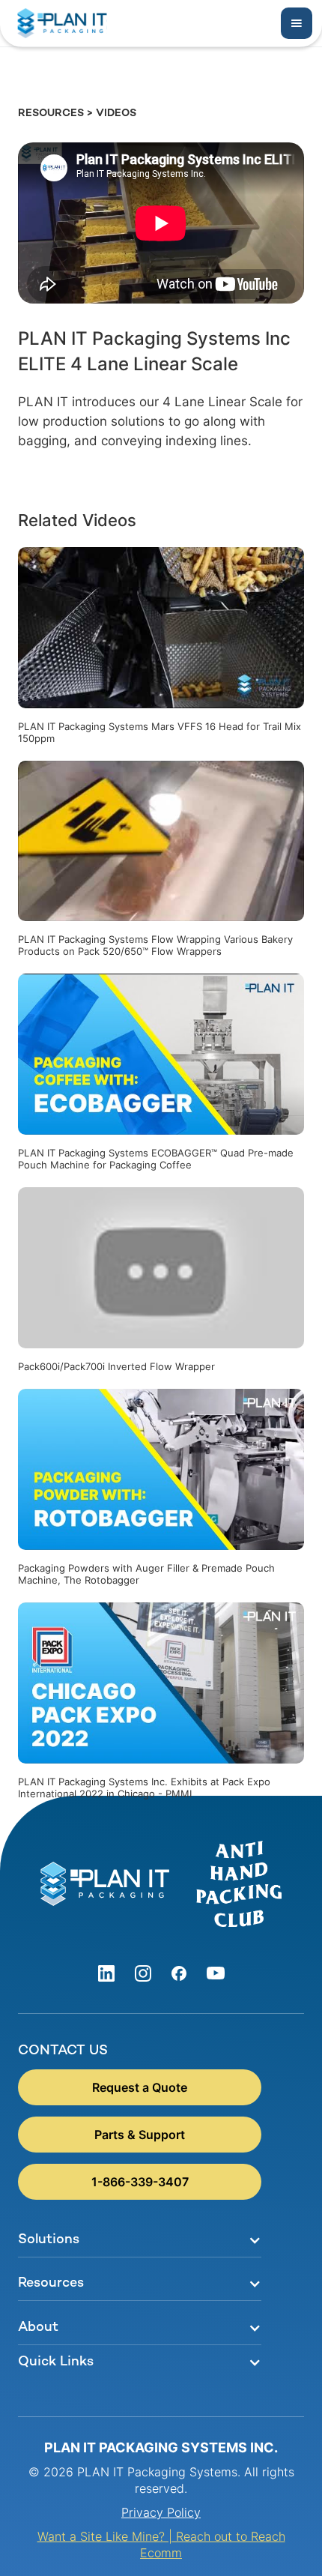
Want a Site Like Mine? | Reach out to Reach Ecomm (161, 2545)
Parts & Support (140, 2135)
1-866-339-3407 (140, 2182)
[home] (58, 23)
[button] (297, 23)
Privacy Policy (161, 2512)
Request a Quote (140, 2087)
